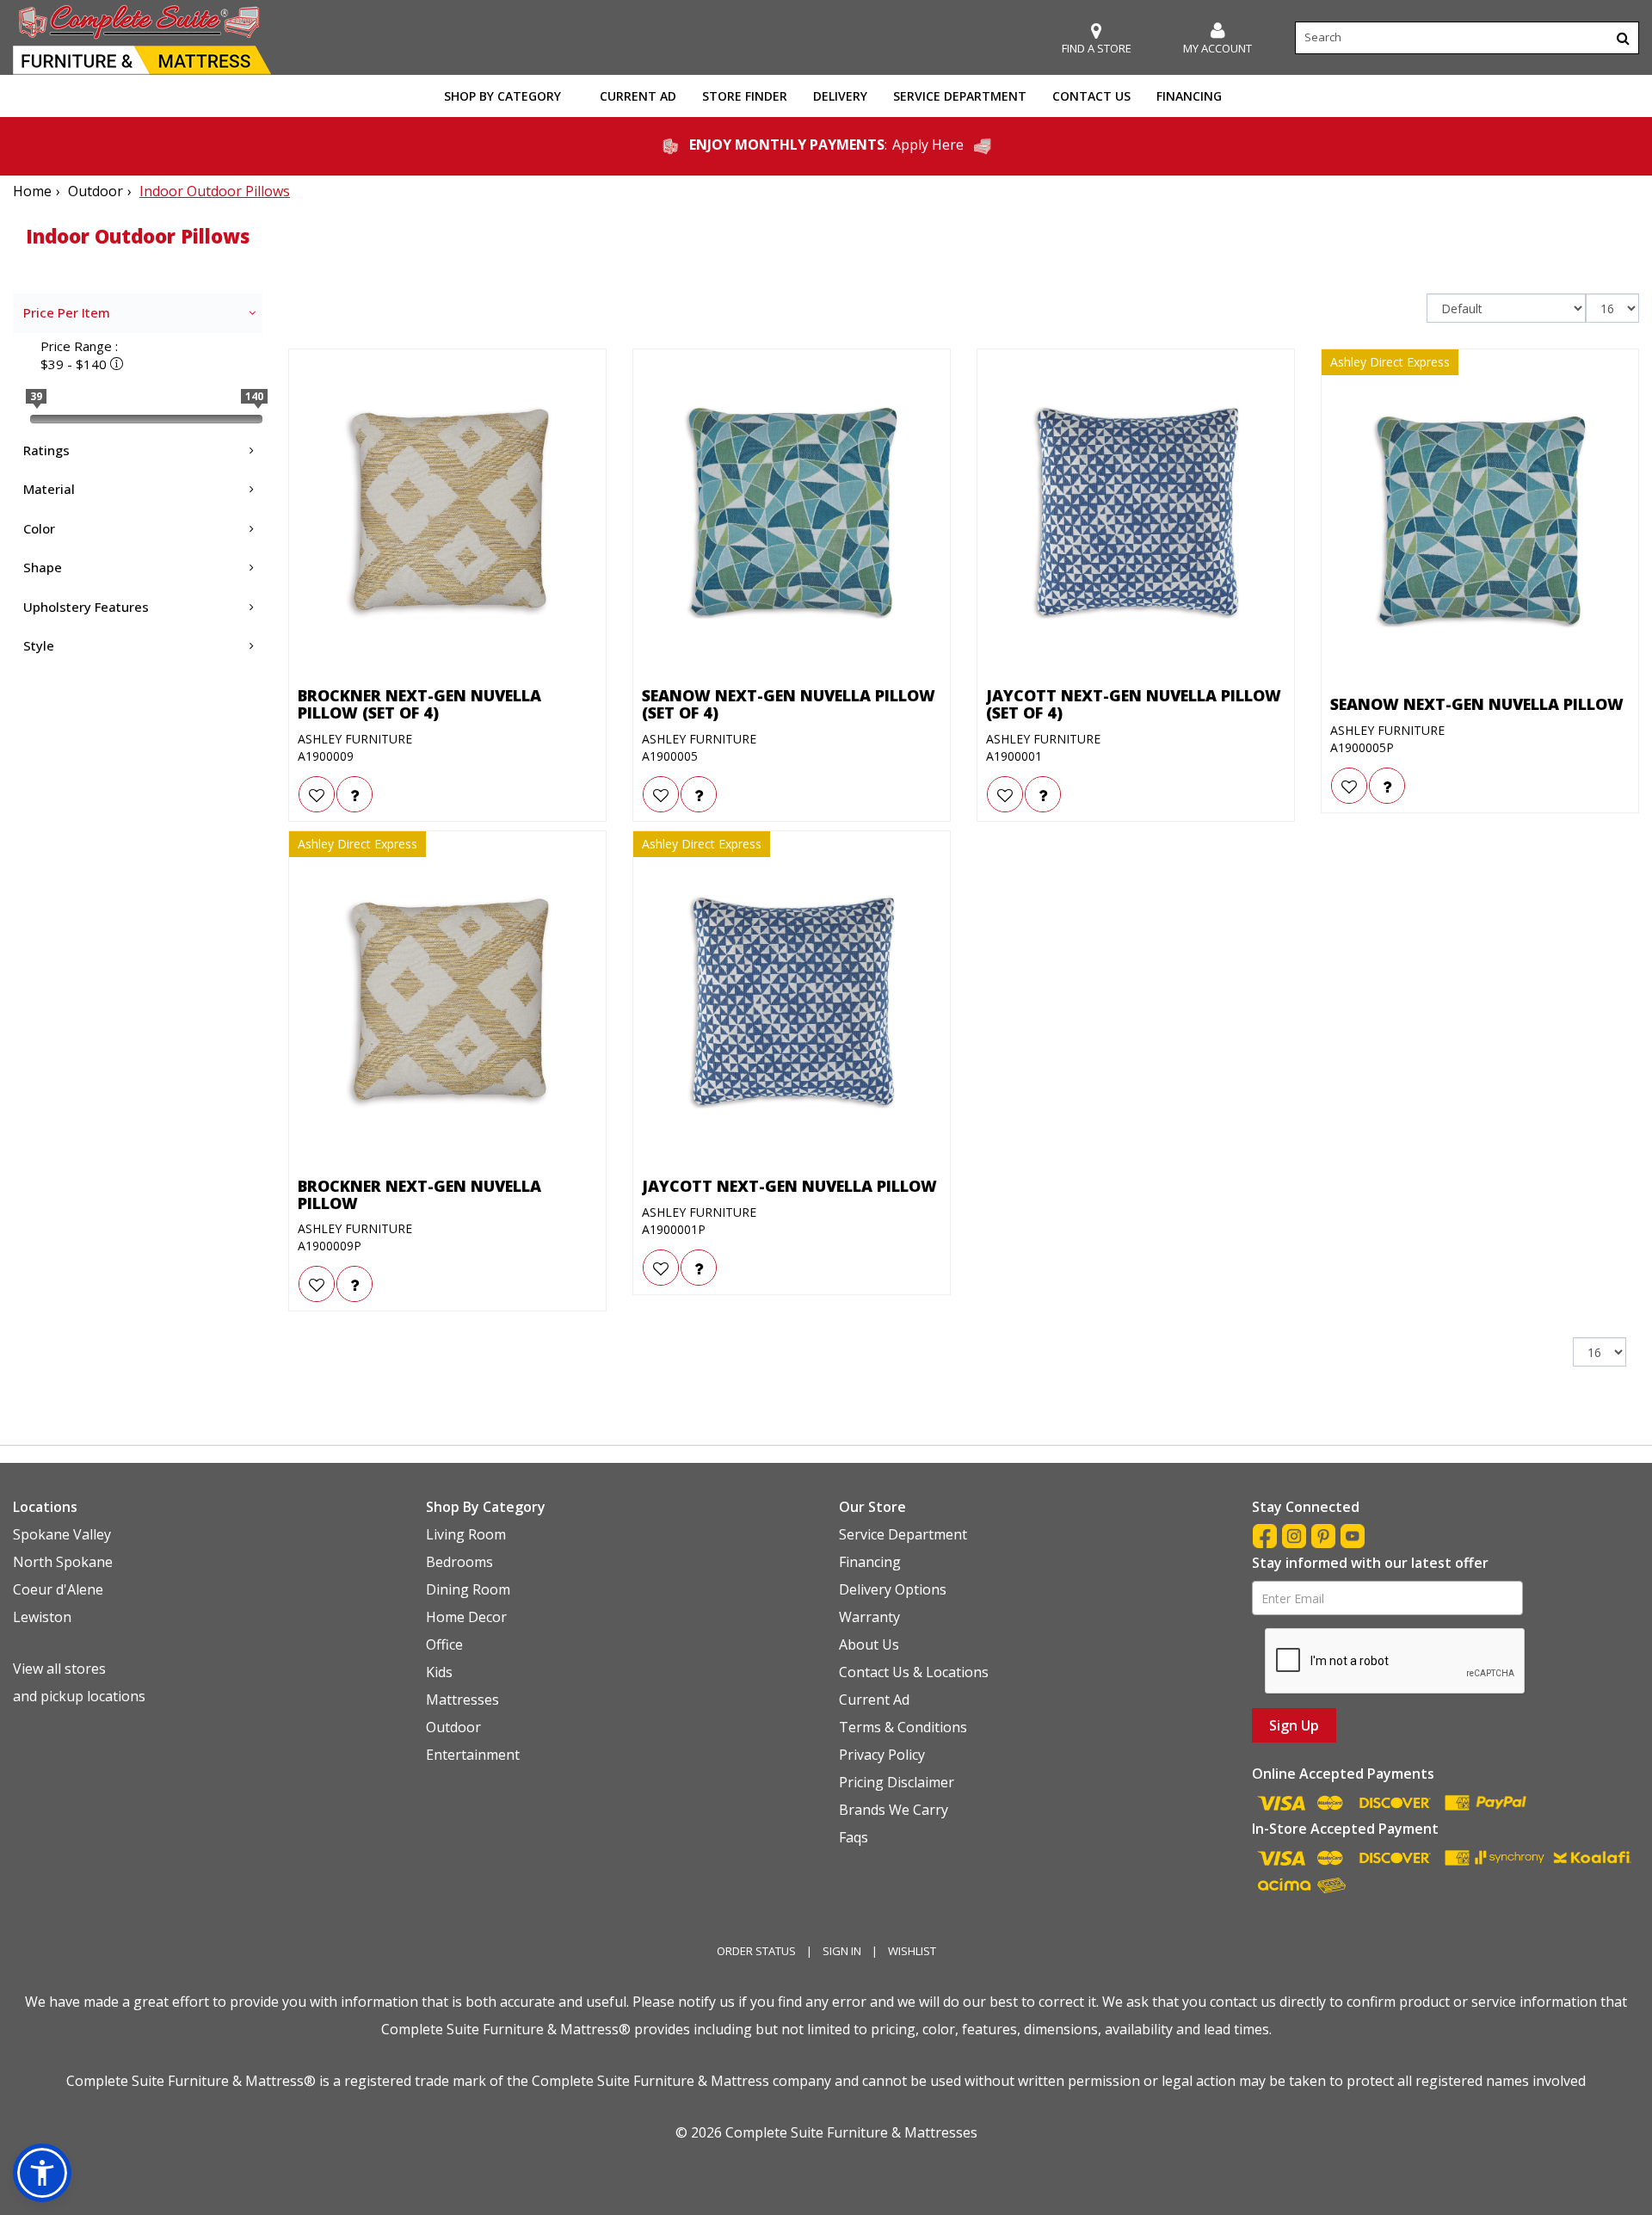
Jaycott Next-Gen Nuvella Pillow (789, 1187)
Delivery (840, 96)
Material (49, 489)
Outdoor (96, 191)
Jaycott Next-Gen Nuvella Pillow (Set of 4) (1134, 705)
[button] (1217, 38)
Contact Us (1091, 96)
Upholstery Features (86, 607)
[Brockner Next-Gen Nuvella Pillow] (447, 1003)
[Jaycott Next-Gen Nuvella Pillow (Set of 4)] (1136, 512)
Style (39, 645)
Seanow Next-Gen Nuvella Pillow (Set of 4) (789, 705)
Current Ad (638, 96)
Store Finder (745, 96)
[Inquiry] (354, 794)
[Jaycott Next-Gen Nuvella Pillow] (792, 1003)
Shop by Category (502, 96)
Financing (1189, 96)
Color (39, 528)
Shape (43, 567)
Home (32, 191)
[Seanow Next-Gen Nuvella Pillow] (1480, 521)
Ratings (46, 450)
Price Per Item (67, 312)
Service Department (960, 96)
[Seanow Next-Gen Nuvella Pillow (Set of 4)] (792, 512)
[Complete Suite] (142, 38)
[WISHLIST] (317, 794)
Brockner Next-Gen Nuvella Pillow (419, 1195)
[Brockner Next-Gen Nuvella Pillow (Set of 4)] (447, 512)
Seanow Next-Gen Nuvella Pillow (1477, 705)
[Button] (1623, 38)
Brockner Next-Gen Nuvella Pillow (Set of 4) (419, 705)
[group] (354, 794)
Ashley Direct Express (1390, 362)
